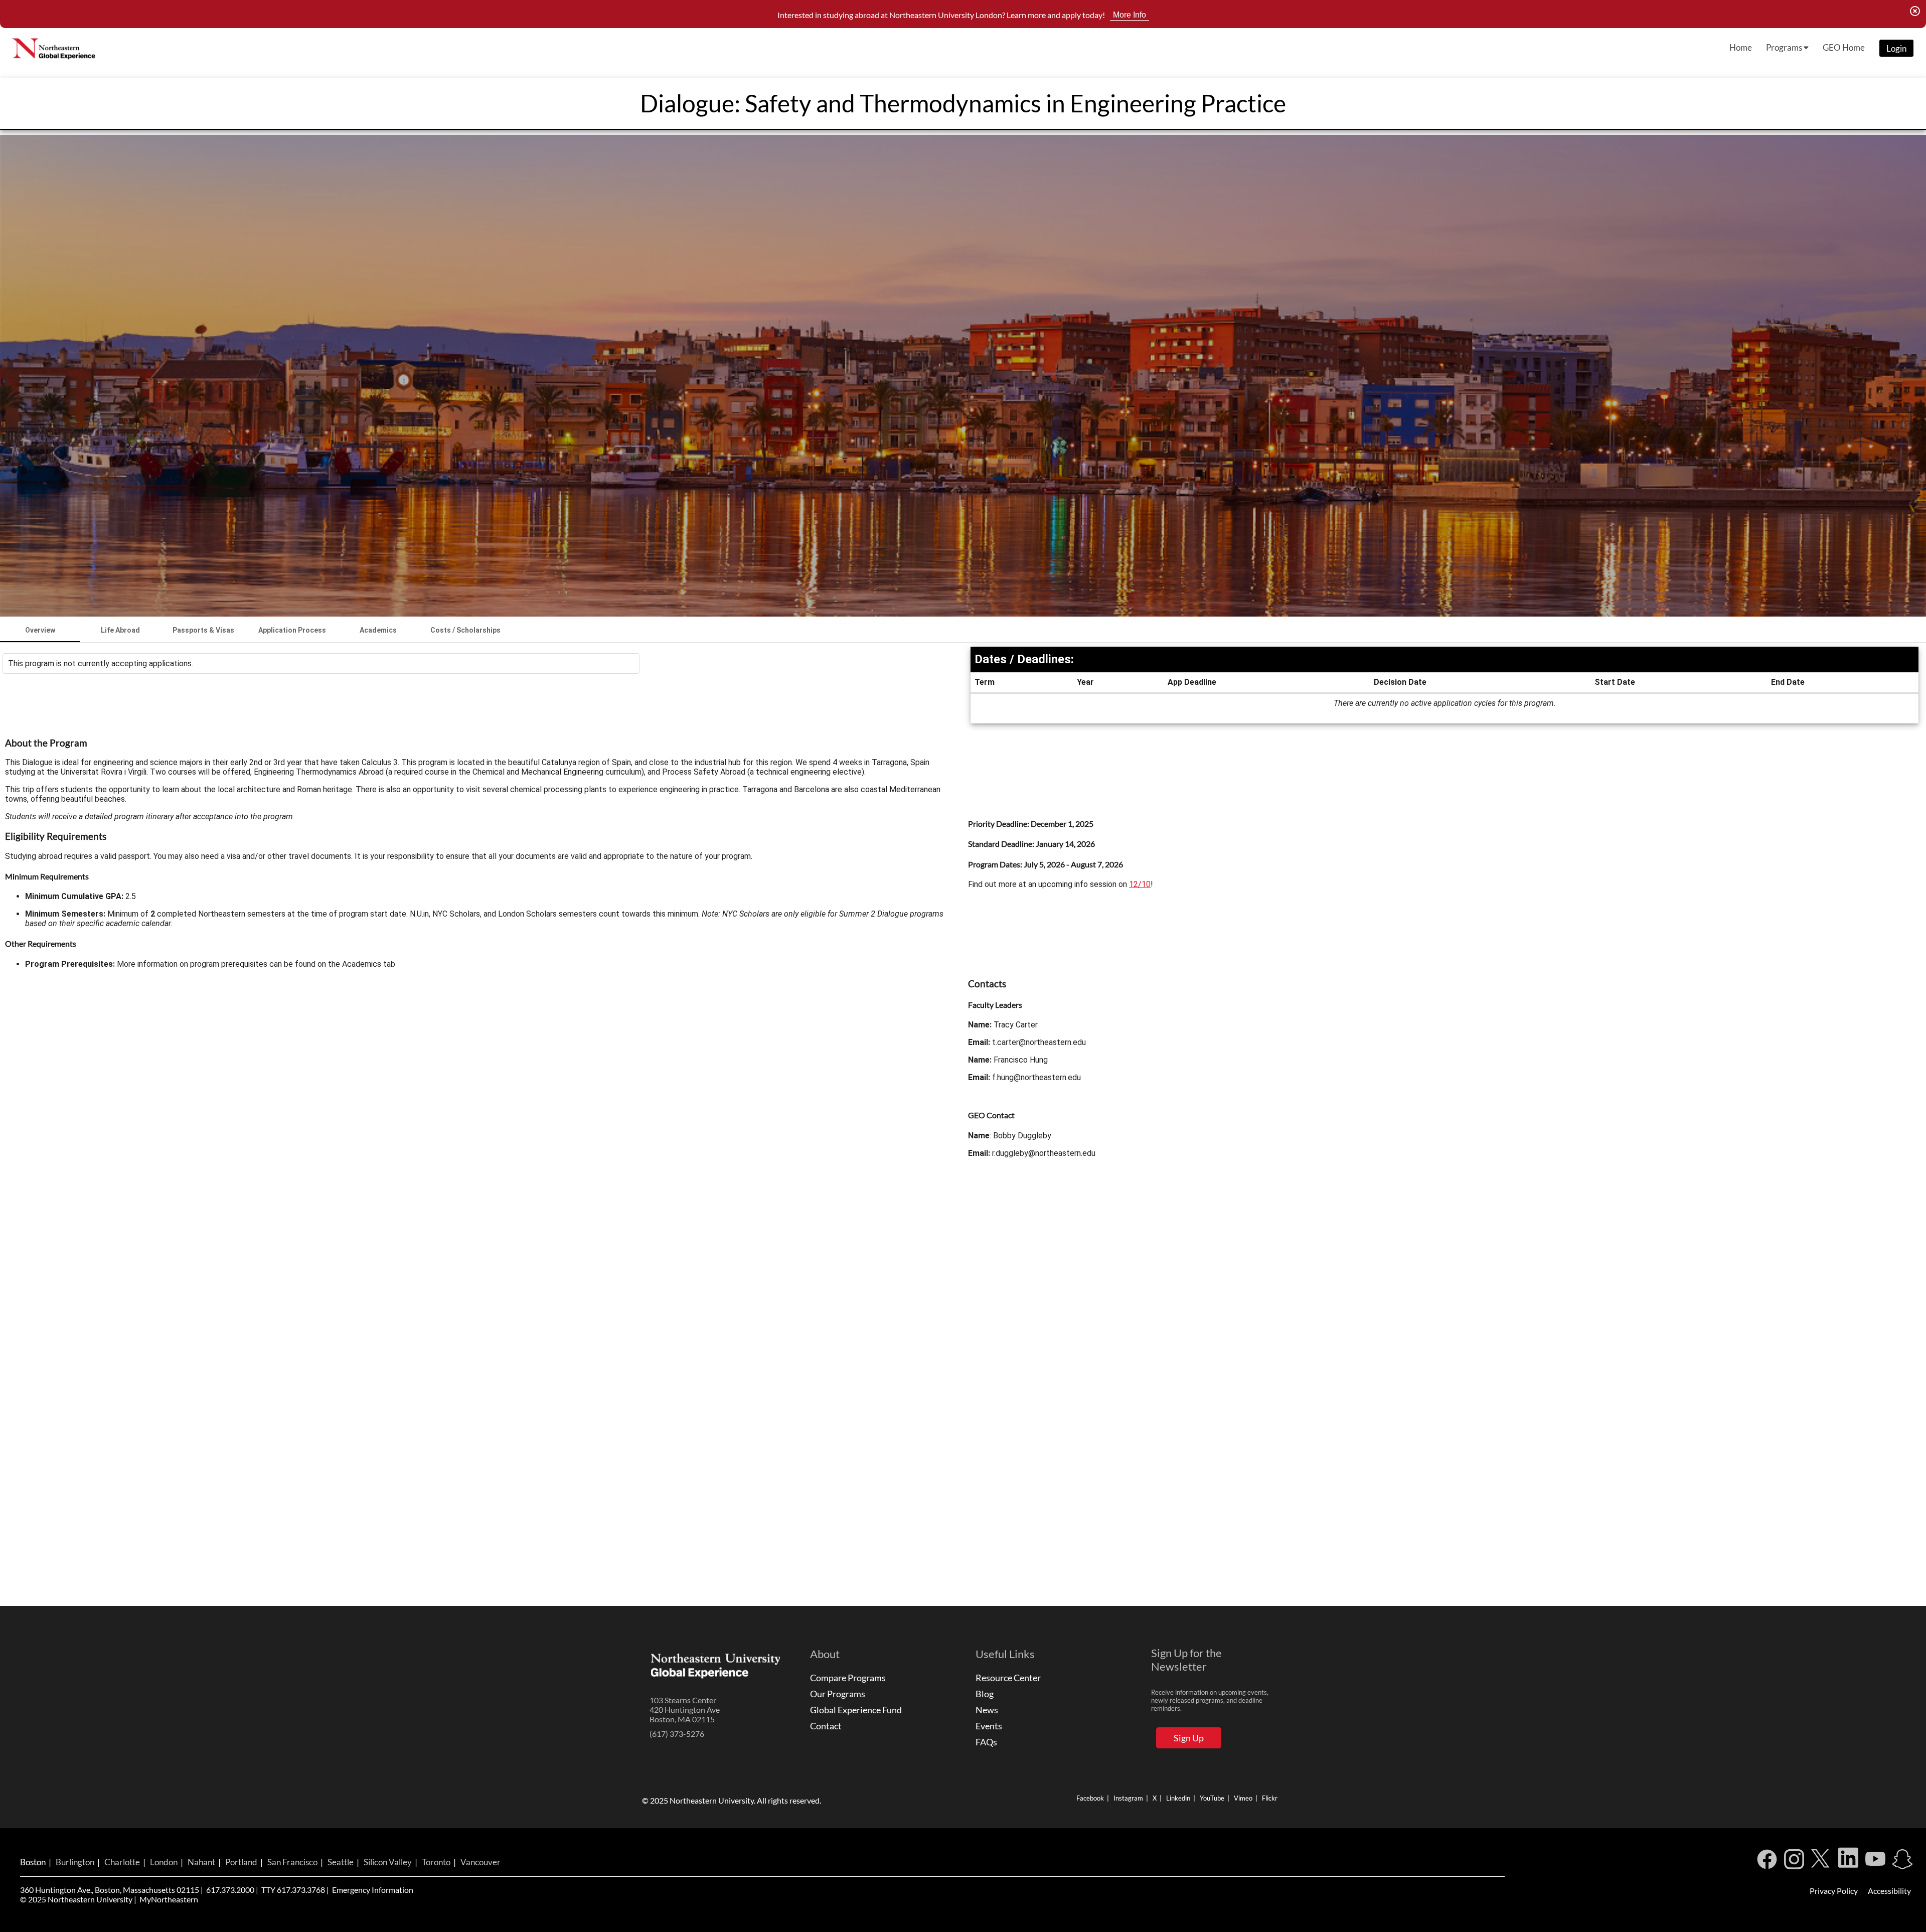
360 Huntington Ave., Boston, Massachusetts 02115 (110, 1890)
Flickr (1270, 1798)
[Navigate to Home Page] (55, 48)
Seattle (341, 1862)
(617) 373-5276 (677, 1734)
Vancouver (480, 1862)
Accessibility (1889, 1891)
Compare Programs (848, 1678)
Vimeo (1243, 1798)
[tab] (40, 630)
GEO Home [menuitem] (1844, 47)
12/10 (1140, 884)
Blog (985, 1694)
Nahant (201, 1862)
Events (989, 1726)
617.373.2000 (230, 1890)
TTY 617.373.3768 (293, 1890)
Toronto (436, 1862)
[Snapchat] (1902, 1862)
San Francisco (292, 1862)
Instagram (1128, 1798)
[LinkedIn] (1848, 1862)
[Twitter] (1821, 1862)
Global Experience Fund (856, 1710)
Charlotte (122, 1862)
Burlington (75, 1862)
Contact (826, 1726)
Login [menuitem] (1896, 48)
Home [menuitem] (1741, 47)
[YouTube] (1875, 1862)
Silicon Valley (388, 1862)
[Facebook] (1767, 1862)
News (987, 1710)
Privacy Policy (1834, 1891)
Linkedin (1178, 1798)
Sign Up (1189, 1738)
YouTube (1212, 1798)
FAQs (986, 1742)
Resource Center (1008, 1678)
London (164, 1862)
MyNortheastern (169, 1899)
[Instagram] (1794, 1862)
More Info (1130, 15)
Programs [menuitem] (1785, 47)
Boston (33, 1862)
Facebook (1090, 1798)
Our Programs (838, 1694)
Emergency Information (373, 1890)
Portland (241, 1862)
